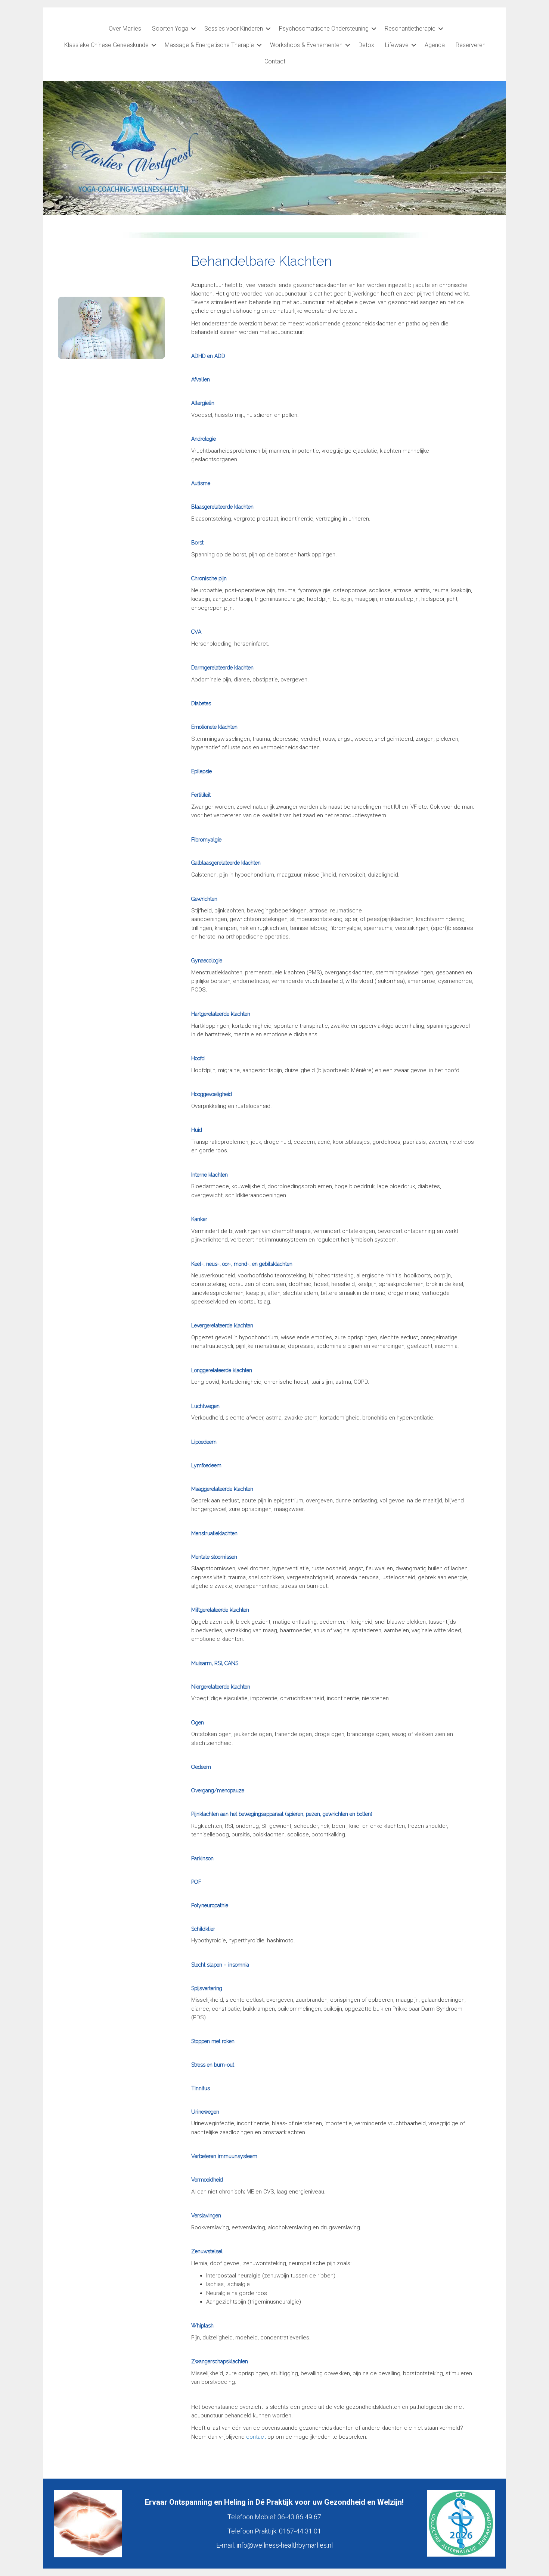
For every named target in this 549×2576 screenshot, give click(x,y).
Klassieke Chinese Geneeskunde (106, 45)
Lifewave (397, 45)
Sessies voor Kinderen (234, 29)
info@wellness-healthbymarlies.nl (285, 2545)
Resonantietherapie (410, 29)
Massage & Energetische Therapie (209, 45)
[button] (193, 29)
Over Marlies (125, 29)
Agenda (435, 45)
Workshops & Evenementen (306, 45)
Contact (275, 61)
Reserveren (471, 45)
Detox (366, 45)
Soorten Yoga (170, 29)
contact (257, 2437)
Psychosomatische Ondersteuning (324, 29)
